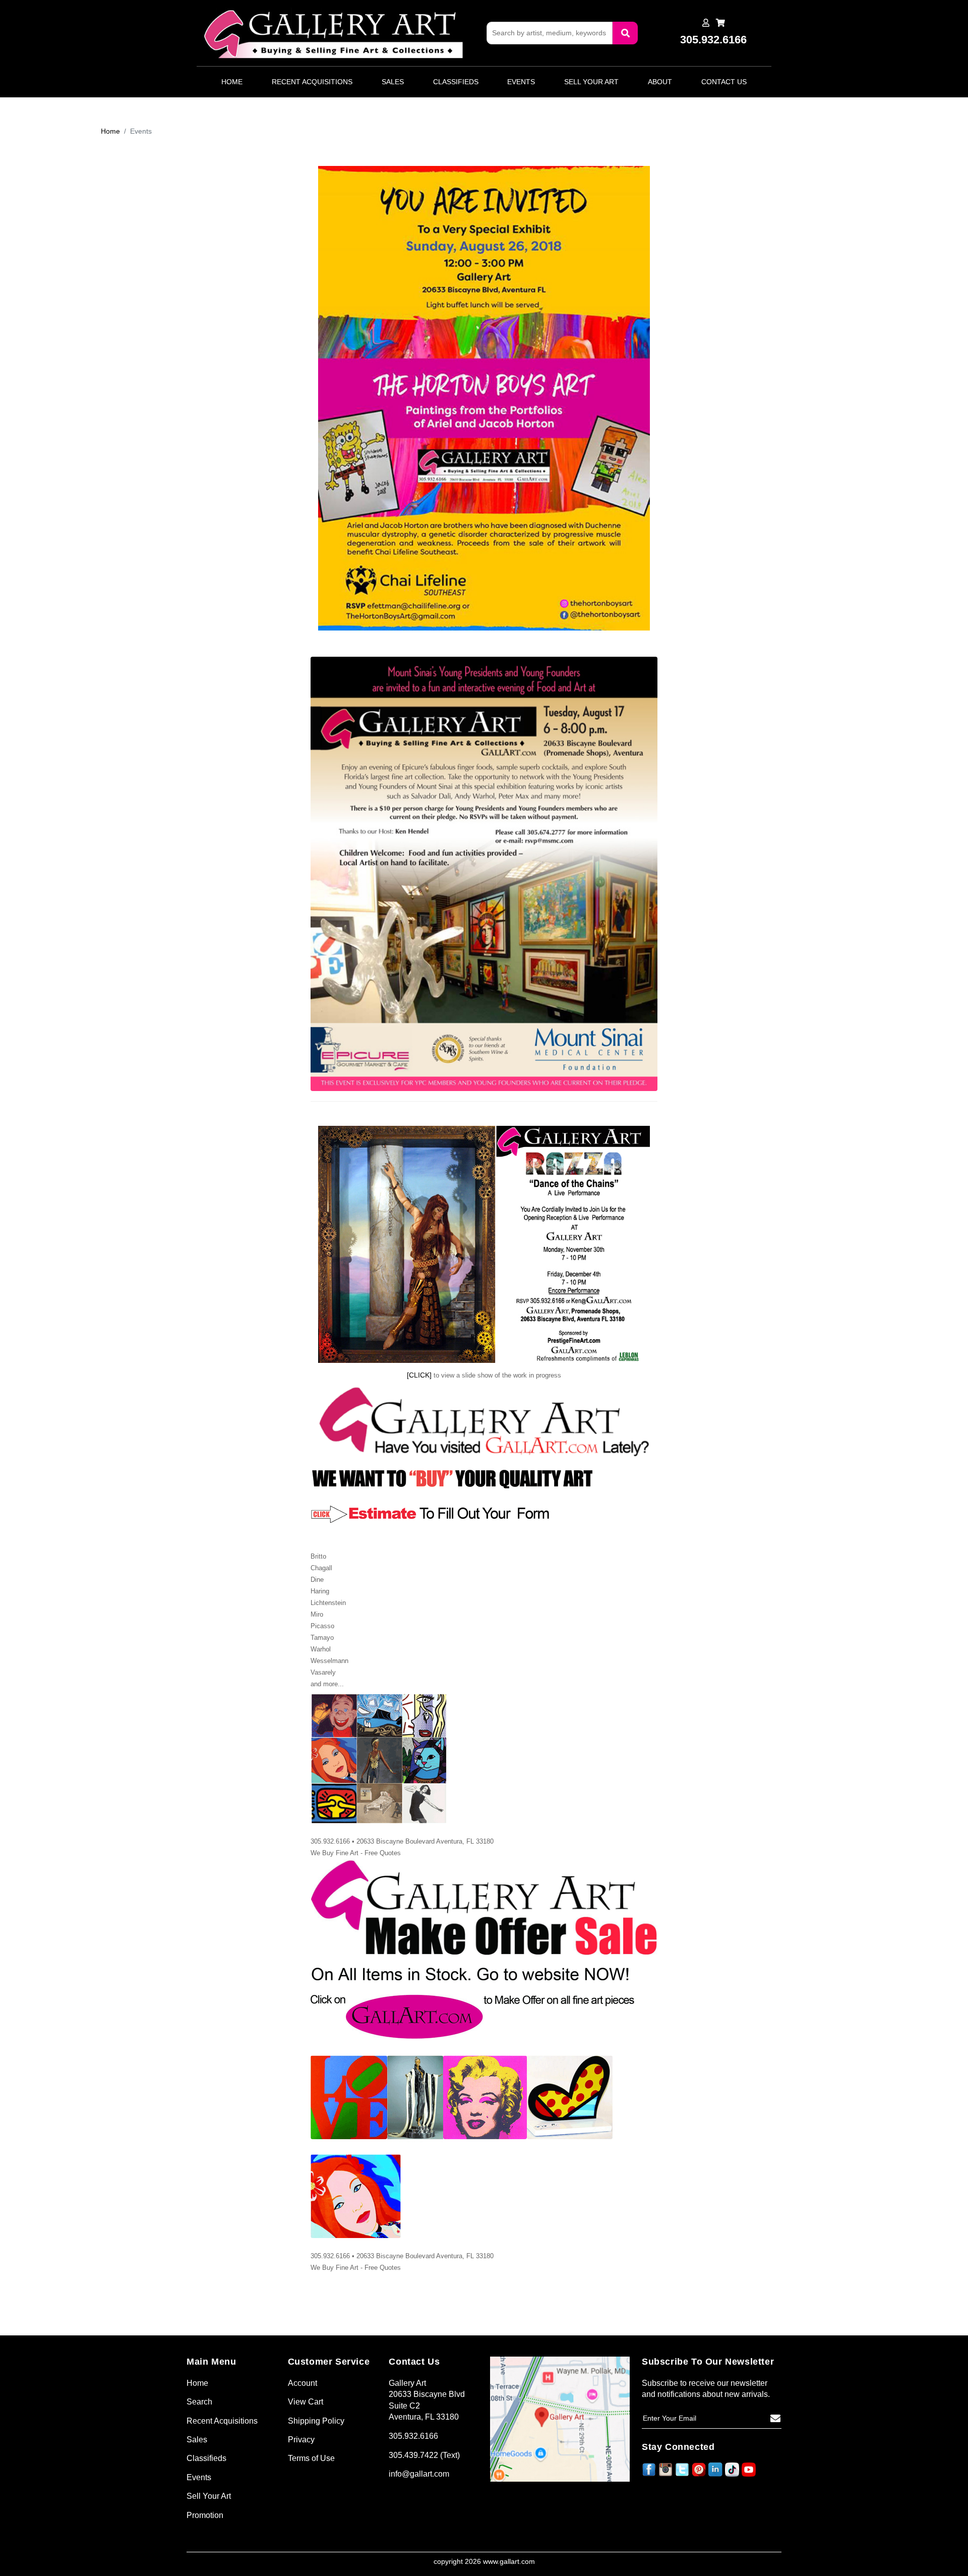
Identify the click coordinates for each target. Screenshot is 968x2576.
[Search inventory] (625, 33)
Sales (393, 82)
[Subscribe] (775, 2419)
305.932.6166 (413, 2436)
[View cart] (720, 23)
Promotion (205, 2515)
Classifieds (456, 82)
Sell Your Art (591, 82)
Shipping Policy (316, 2421)
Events (521, 82)
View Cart (306, 2402)
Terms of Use (311, 2458)
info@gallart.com (419, 2474)
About (660, 82)
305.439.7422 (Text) (424, 2455)
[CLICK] (419, 1375)
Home (232, 82)
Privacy (301, 2440)
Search (199, 2402)
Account (302, 2383)
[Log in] (706, 23)
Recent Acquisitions (312, 82)
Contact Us (724, 82)
